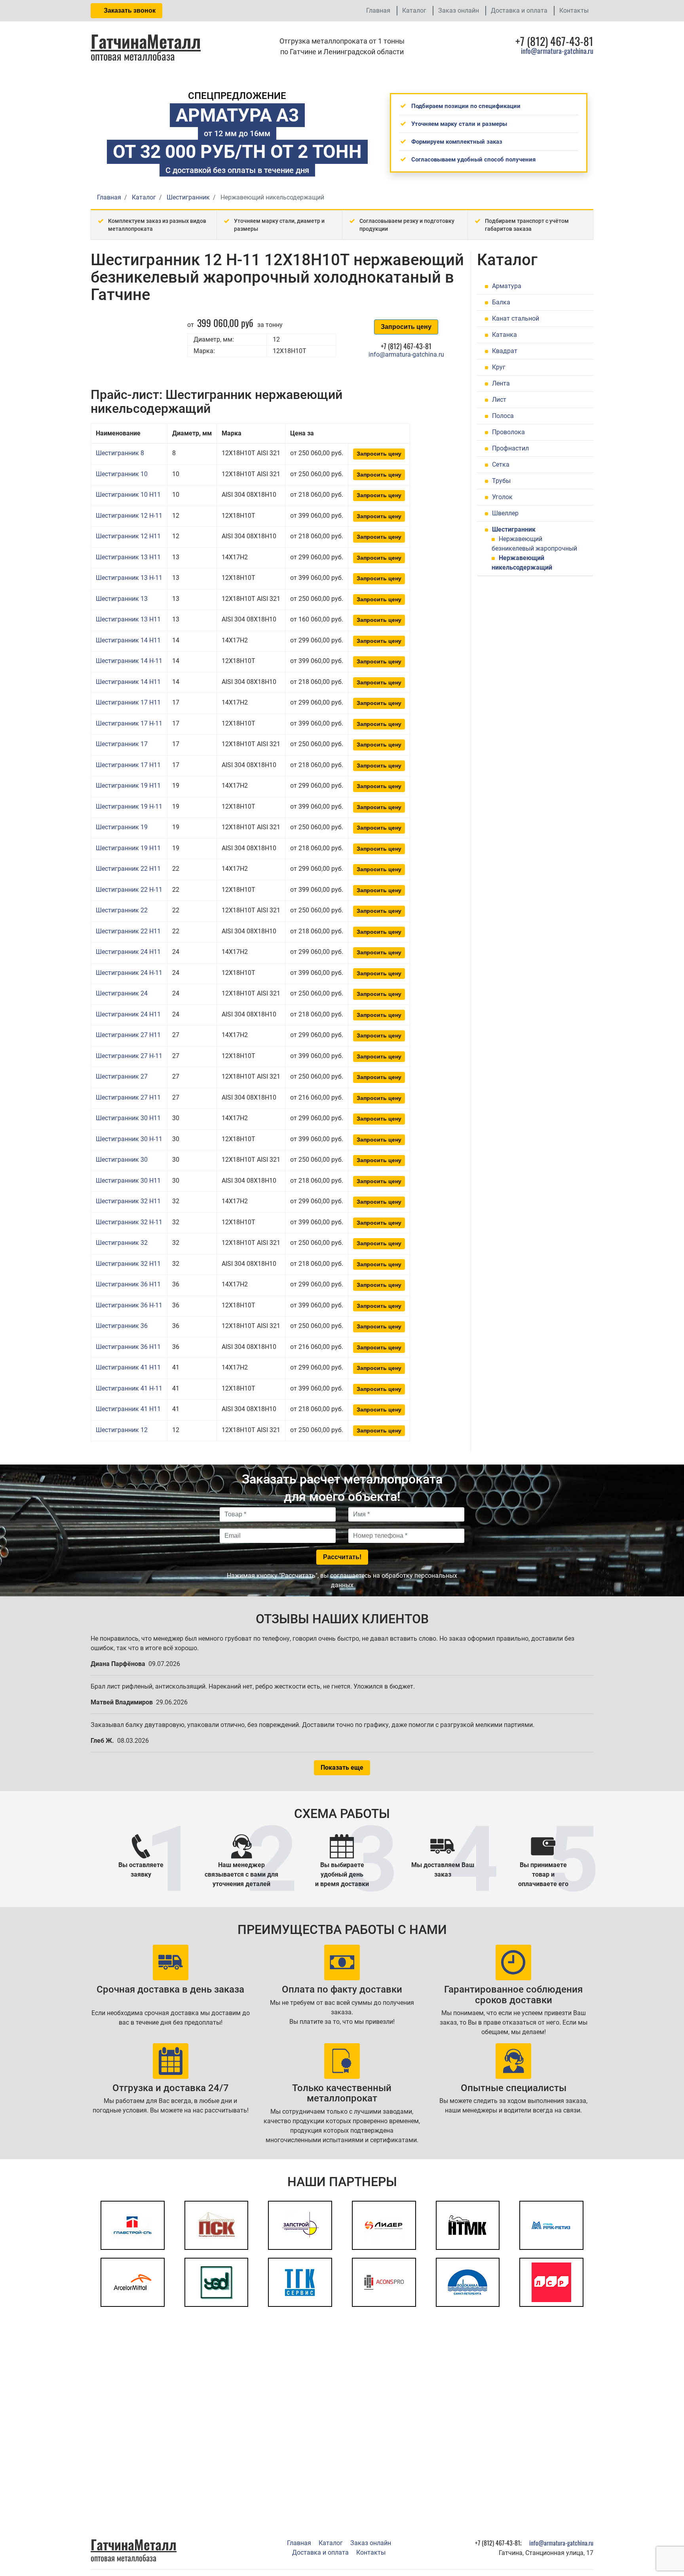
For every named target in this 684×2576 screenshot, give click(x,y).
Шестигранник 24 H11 (128, 952)
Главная (378, 10)
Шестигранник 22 (122, 910)
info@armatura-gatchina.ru (557, 51)
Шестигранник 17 (122, 744)
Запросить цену (406, 327)
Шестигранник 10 (122, 474)
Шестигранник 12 (122, 1430)
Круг (499, 367)
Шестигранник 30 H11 (128, 1118)
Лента (501, 383)
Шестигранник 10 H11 (128, 495)
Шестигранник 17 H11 (128, 702)
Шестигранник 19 (122, 827)
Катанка (504, 335)
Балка (501, 302)
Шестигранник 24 (122, 993)
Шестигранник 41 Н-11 (129, 1388)
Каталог (414, 10)
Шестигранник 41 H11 (128, 1367)
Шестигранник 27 (122, 1076)
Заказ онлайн (459, 10)
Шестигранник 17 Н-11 (129, 723)
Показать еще (342, 1768)
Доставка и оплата (519, 10)
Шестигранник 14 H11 (128, 640)
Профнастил (510, 448)
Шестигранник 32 (122, 1243)
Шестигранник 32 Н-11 (129, 1222)
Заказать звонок (129, 10)
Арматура (507, 286)
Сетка (501, 464)
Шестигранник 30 (122, 1160)
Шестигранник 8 (120, 453)
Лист (499, 400)
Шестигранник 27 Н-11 (129, 1056)
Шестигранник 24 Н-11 (129, 973)
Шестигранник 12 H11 (128, 536)
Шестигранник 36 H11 (128, 1284)
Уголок (502, 497)
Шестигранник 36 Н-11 (129, 1305)
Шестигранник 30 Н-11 (129, 1139)
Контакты (574, 10)
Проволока (508, 432)
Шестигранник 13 (122, 599)
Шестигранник (514, 529)
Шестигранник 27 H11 (128, 1035)
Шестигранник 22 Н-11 (129, 890)
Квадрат (505, 351)
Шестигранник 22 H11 (128, 869)
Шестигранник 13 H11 (128, 557)
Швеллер (505, 513)
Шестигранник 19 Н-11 (129, 806)
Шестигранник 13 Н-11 (129, 578)
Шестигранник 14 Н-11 (129, 661)
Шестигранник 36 (122, 1326)
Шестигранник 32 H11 (128, 1201)
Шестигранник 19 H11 (128, 786)
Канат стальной (516, 318)
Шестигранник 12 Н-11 (129, 516)
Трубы (501, 481)
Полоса (503, 416)
